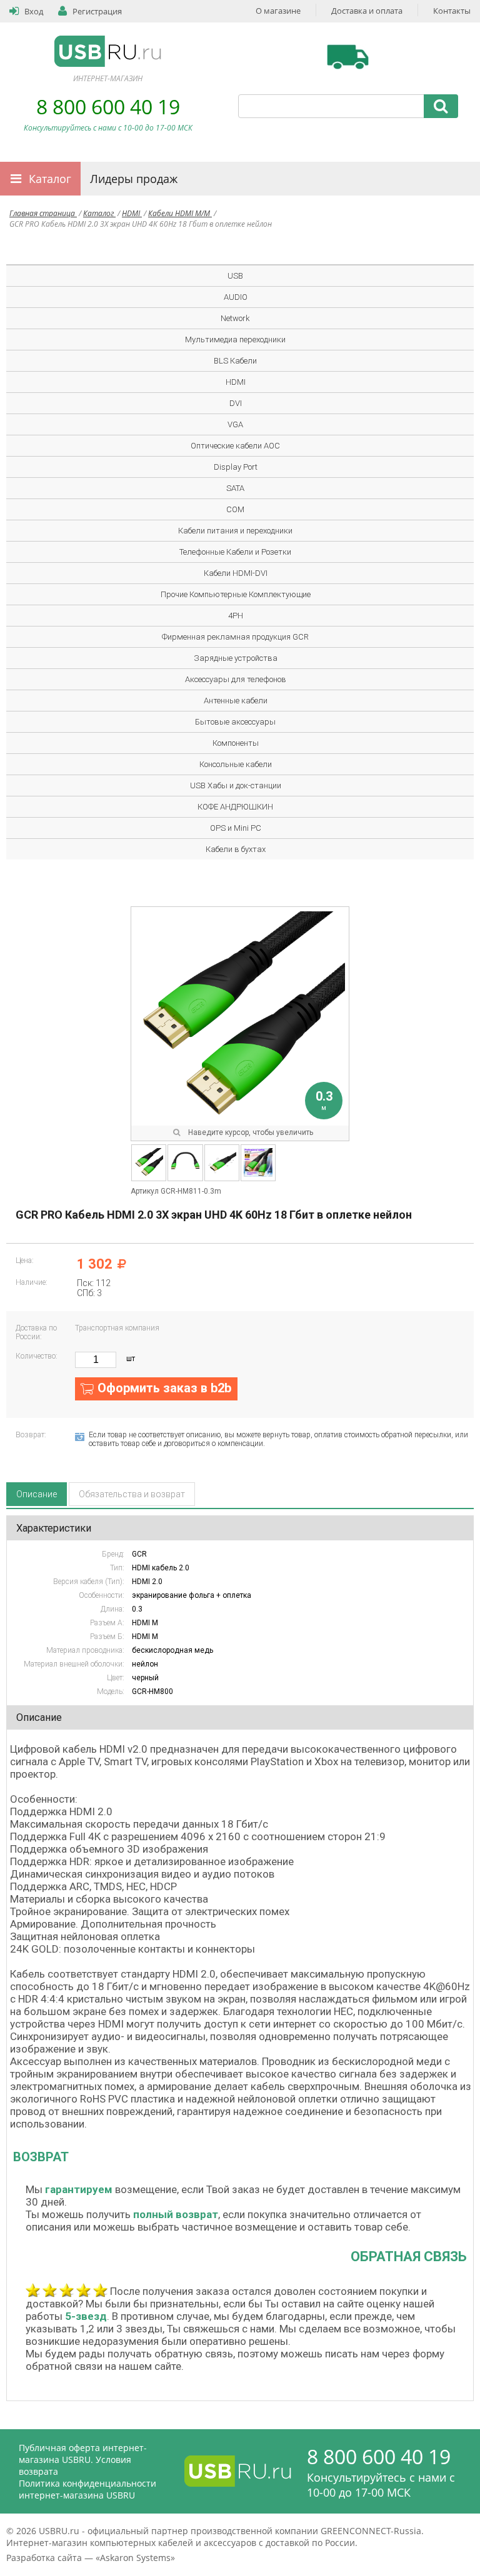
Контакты (452, 11)
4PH (236, 616)
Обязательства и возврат (132, 1494)
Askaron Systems (135, 2558)
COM (235, 509)
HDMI (132, 213)
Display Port (236, 467)
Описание (37, 1494)
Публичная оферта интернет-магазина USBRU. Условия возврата (83, 2460)
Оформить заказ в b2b (164, 1388)
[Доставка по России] (348, 57)
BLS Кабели (235, 361)
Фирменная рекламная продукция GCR (235, 637)
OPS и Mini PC (236, 828)
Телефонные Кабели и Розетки (235, 552)
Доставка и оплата (367, 11)
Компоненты (236, 743)
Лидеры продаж (134, 179)
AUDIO (236, 297)
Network (235, 318)
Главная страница (43, 213)
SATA (235, 488)
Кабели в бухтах (236, 849)
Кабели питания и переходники (235, 531)
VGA (235, 424)
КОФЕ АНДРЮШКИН (235, 807)
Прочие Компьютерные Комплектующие (236, 594)
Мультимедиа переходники (235, 339)
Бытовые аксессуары (235, 722)
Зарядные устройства (236, 658)
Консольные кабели (236, 764)
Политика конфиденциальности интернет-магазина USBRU (87, 2489)
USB (235, 276)
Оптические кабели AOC (235, 446)
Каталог (50, 179)
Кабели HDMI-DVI (236, 573)
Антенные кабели (236, 701)
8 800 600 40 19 (108, 107)
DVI (236, 403)
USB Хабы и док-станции (236, 785)
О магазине (278, 11)
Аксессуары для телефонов (236, 679)
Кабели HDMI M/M (180, 213)
